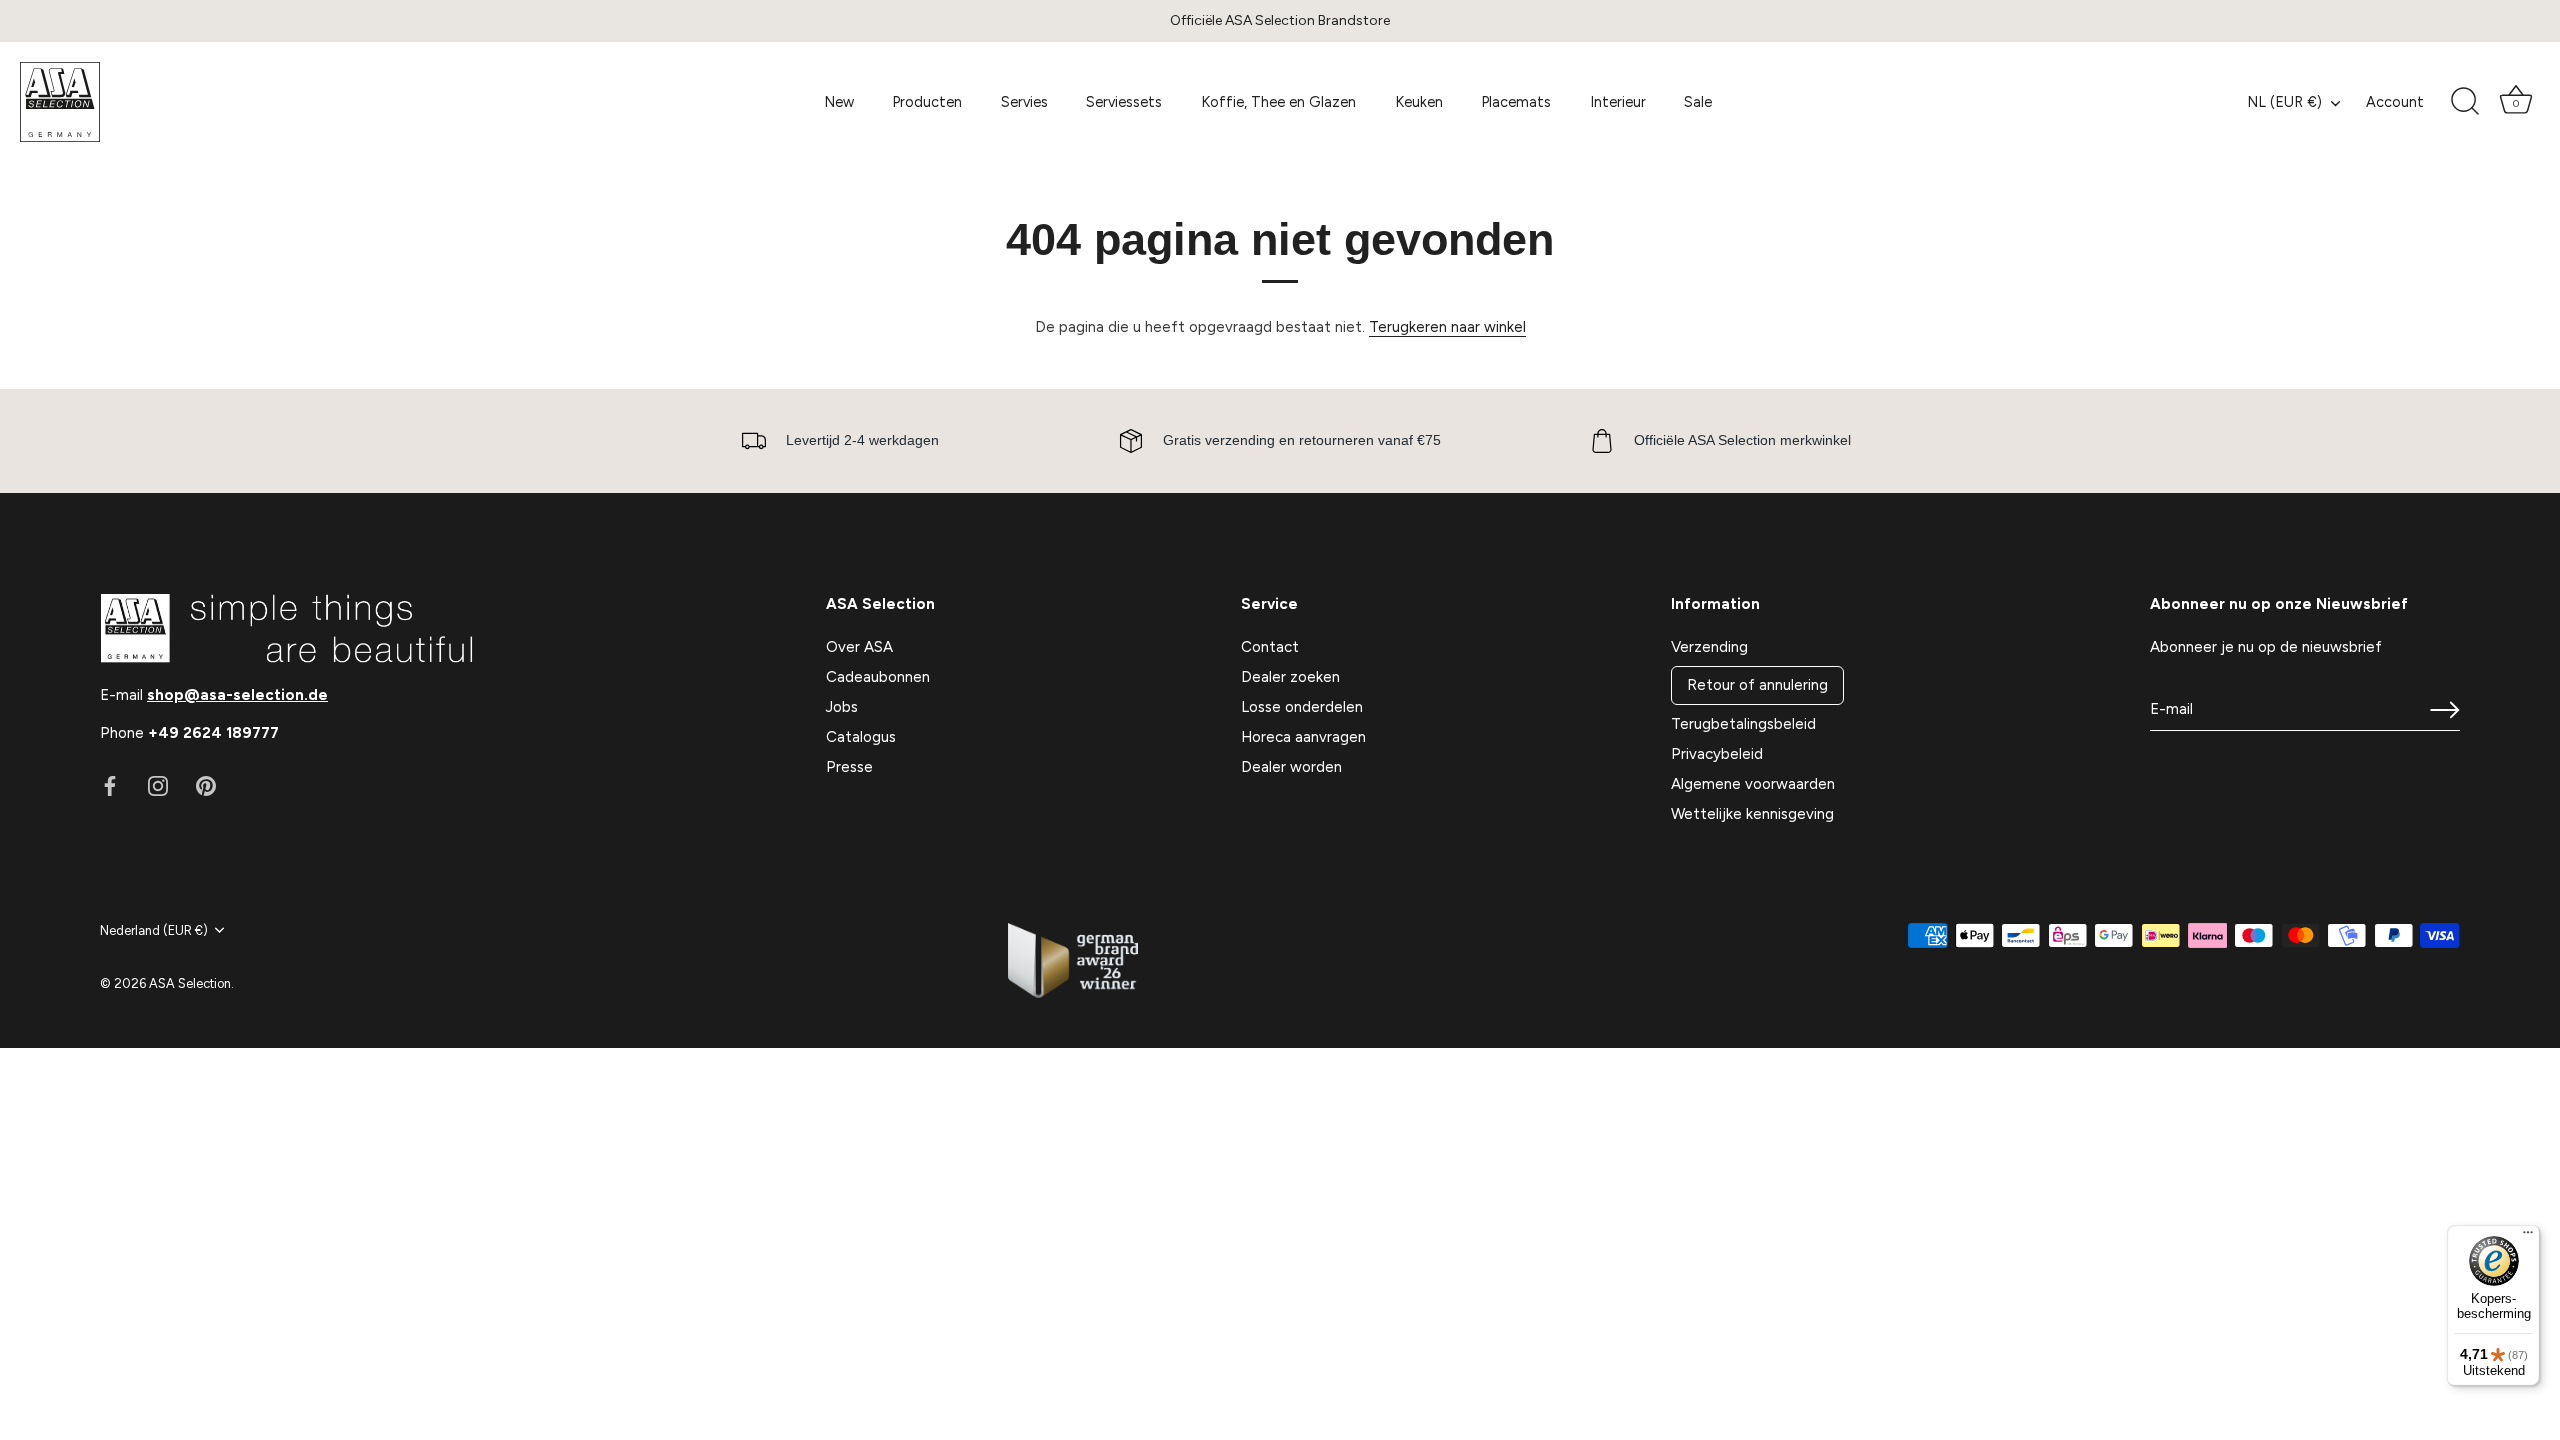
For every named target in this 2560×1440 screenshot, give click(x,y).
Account (2395, 102)
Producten (927, 102)
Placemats (1516, 102)
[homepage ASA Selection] (164, 102)
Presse (849, 767)
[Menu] (2528, 1237)
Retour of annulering (1757, 685)
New (839, 102)
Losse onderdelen (1302, 707)
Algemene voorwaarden (1753, 784)
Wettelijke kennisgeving (1752, 814)
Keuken (1419, 102)
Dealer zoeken (1290, 677)
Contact (1270, 647)
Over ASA (859, 647)
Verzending (1709, 647)
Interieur (1618, 102)
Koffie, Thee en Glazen (1278, 102)
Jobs (842, 707)
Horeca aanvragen (1303, 737)
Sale (1698, 102)
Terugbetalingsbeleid (1743, 724)
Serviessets (1124, 102)
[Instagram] (158, 785)
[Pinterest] (206, 785)
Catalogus (861, 737)
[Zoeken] (2465, 102)
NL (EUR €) (2284, 102)
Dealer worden (1291, 767)
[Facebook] (110, 785)
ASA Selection (190, 983)
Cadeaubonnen (878, 677)
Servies (1024, 102)
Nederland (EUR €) (154, 930)
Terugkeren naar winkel (1447, 327)
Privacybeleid (1717, 754)
